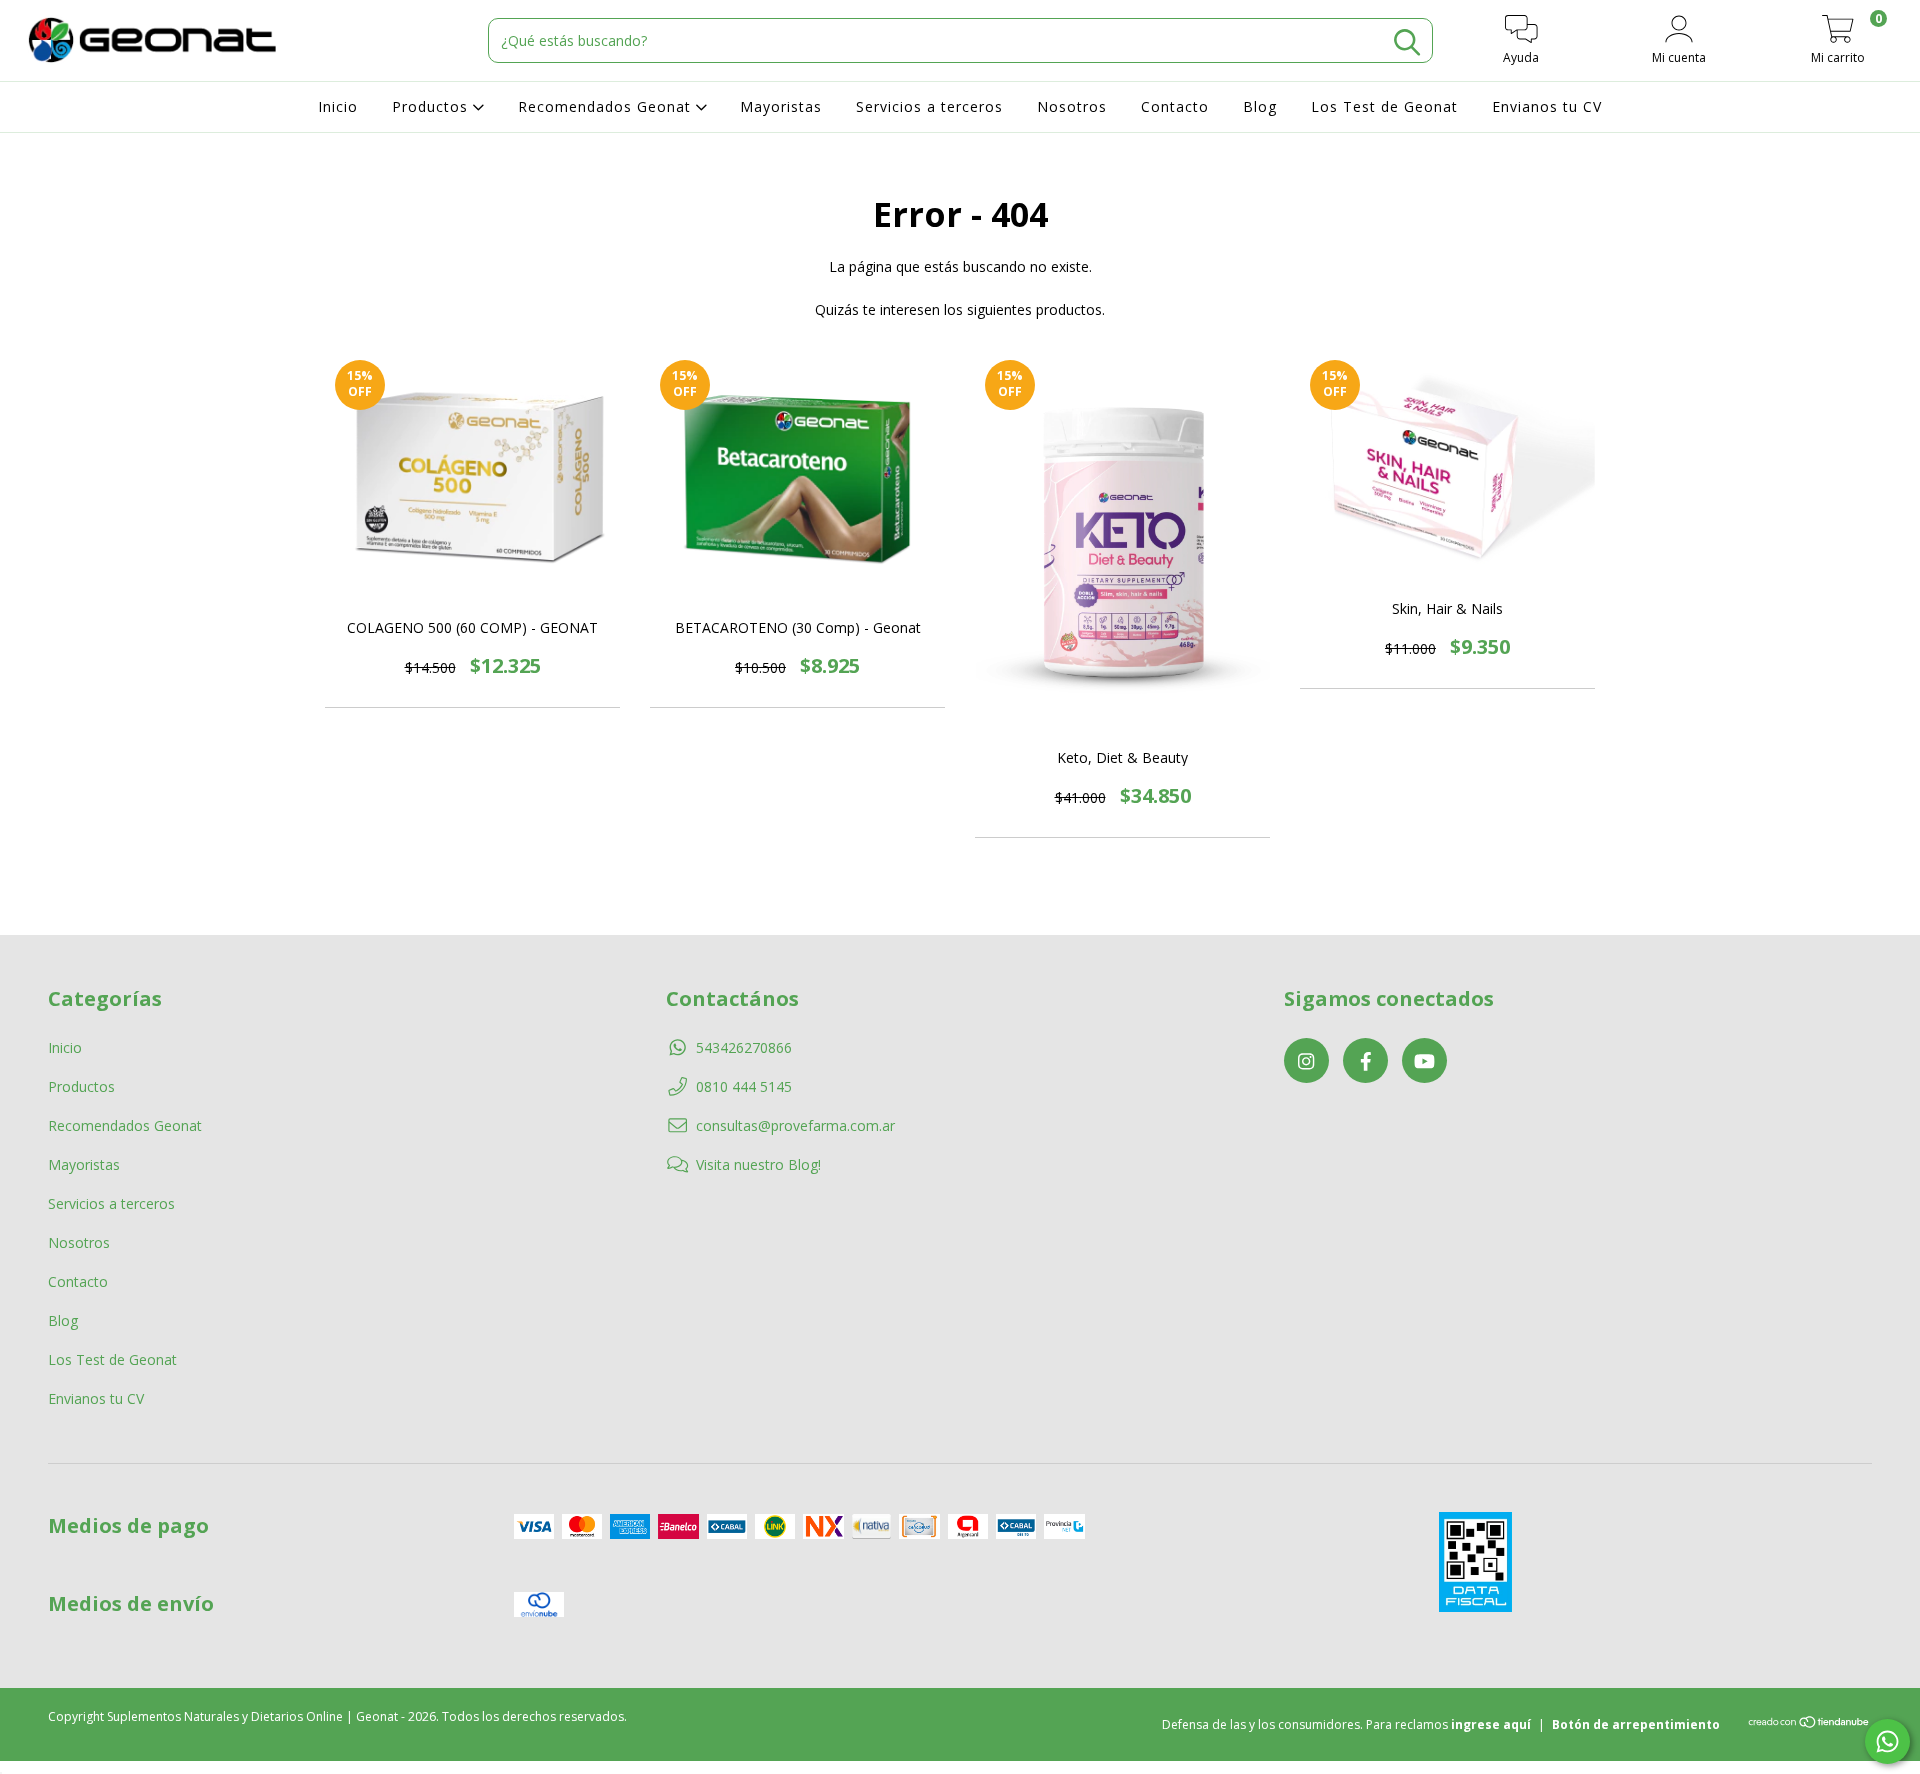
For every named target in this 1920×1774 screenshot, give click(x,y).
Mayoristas (781, 106)
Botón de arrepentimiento (1636, 1724)
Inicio (338, 106)
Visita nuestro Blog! (758, 1164)
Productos (432, 106)
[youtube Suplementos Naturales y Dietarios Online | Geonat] (1424, 1060)
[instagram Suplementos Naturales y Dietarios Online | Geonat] (1306, 1060)
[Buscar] (1407, 42)
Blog (1260, 106)
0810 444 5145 (744, 1086)
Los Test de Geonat (1384, 106)
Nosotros (1072, 106)
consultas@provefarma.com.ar (795, 1125)
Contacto (1175, 106)
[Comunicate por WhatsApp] (1887, 1741)
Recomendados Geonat (607, 106)
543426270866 (744, 1047)
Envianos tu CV (1547, 106)
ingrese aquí (1491, 1724)
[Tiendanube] (1809, 1724)
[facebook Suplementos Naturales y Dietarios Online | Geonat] (1365, 1060)
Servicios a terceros (929, 106)
